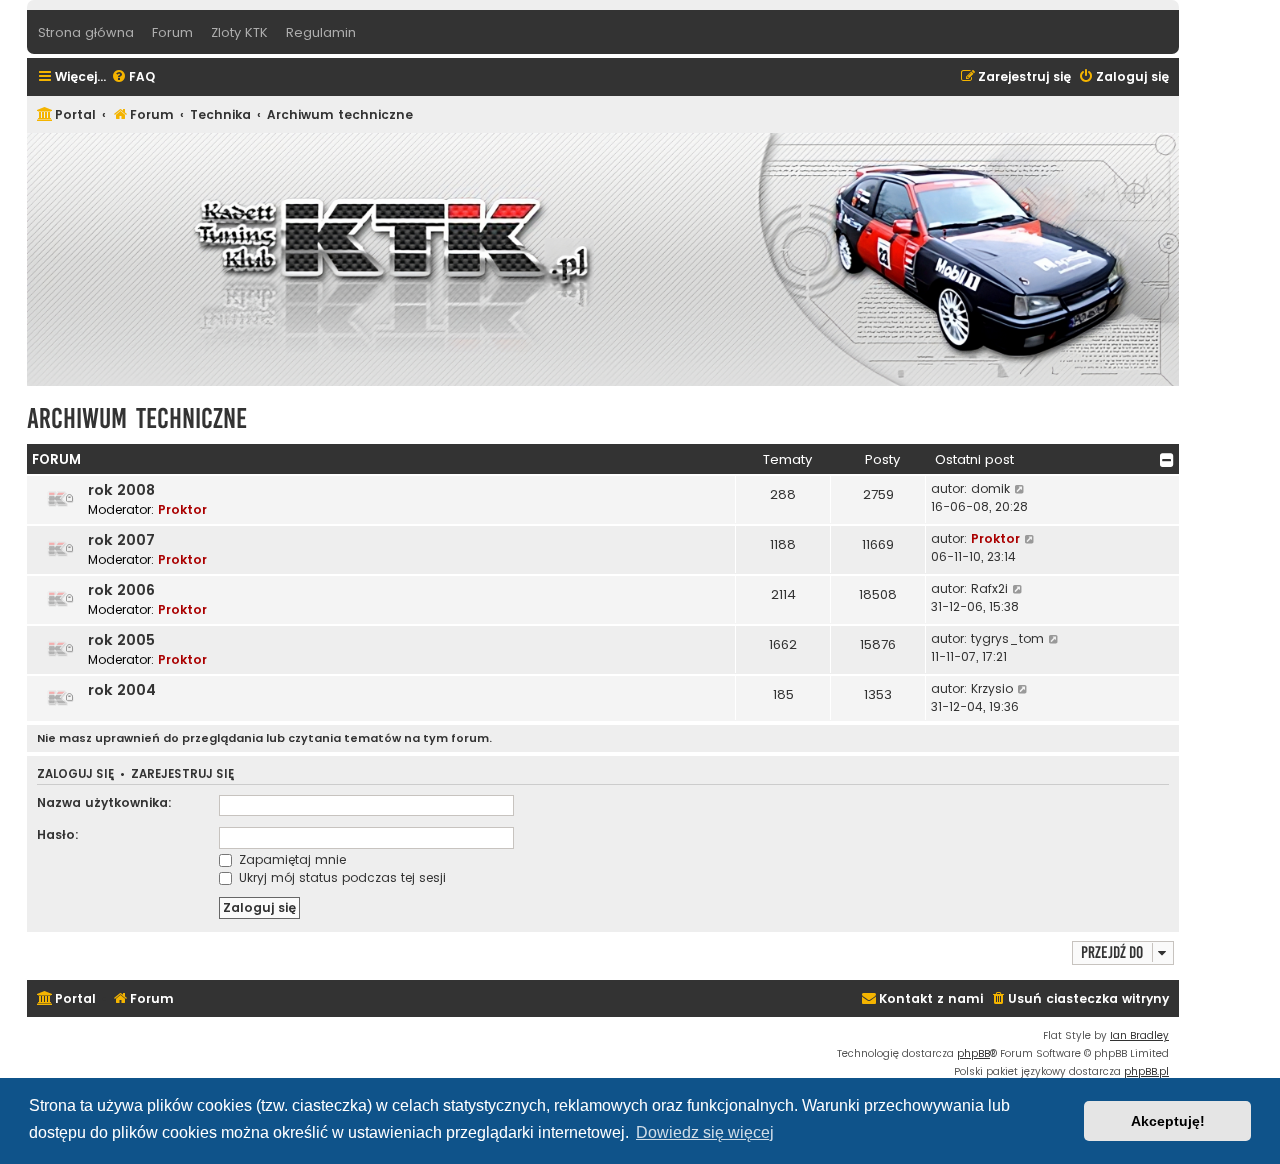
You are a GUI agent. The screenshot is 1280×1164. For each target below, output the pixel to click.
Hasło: (58, 834)
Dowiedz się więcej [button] (705, 1132)
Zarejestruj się (182, 774)
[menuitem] (133, 77)
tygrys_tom (1007, 638)
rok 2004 (122, 690)
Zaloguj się (75, 774)
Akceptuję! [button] (1168, 1121)
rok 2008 (121, 490)
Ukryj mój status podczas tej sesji (340, 877)
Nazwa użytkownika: (104, 802)
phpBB (973, 1053)
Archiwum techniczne (137, 418)
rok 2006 (121, 590)
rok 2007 (121, 540)
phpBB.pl (1146, 1071)
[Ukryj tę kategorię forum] (1167, 460)
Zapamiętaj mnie (290, 859)
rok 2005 (121, 640)
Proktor (182, 509)
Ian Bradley (1139, 1035)
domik (990, 488)
